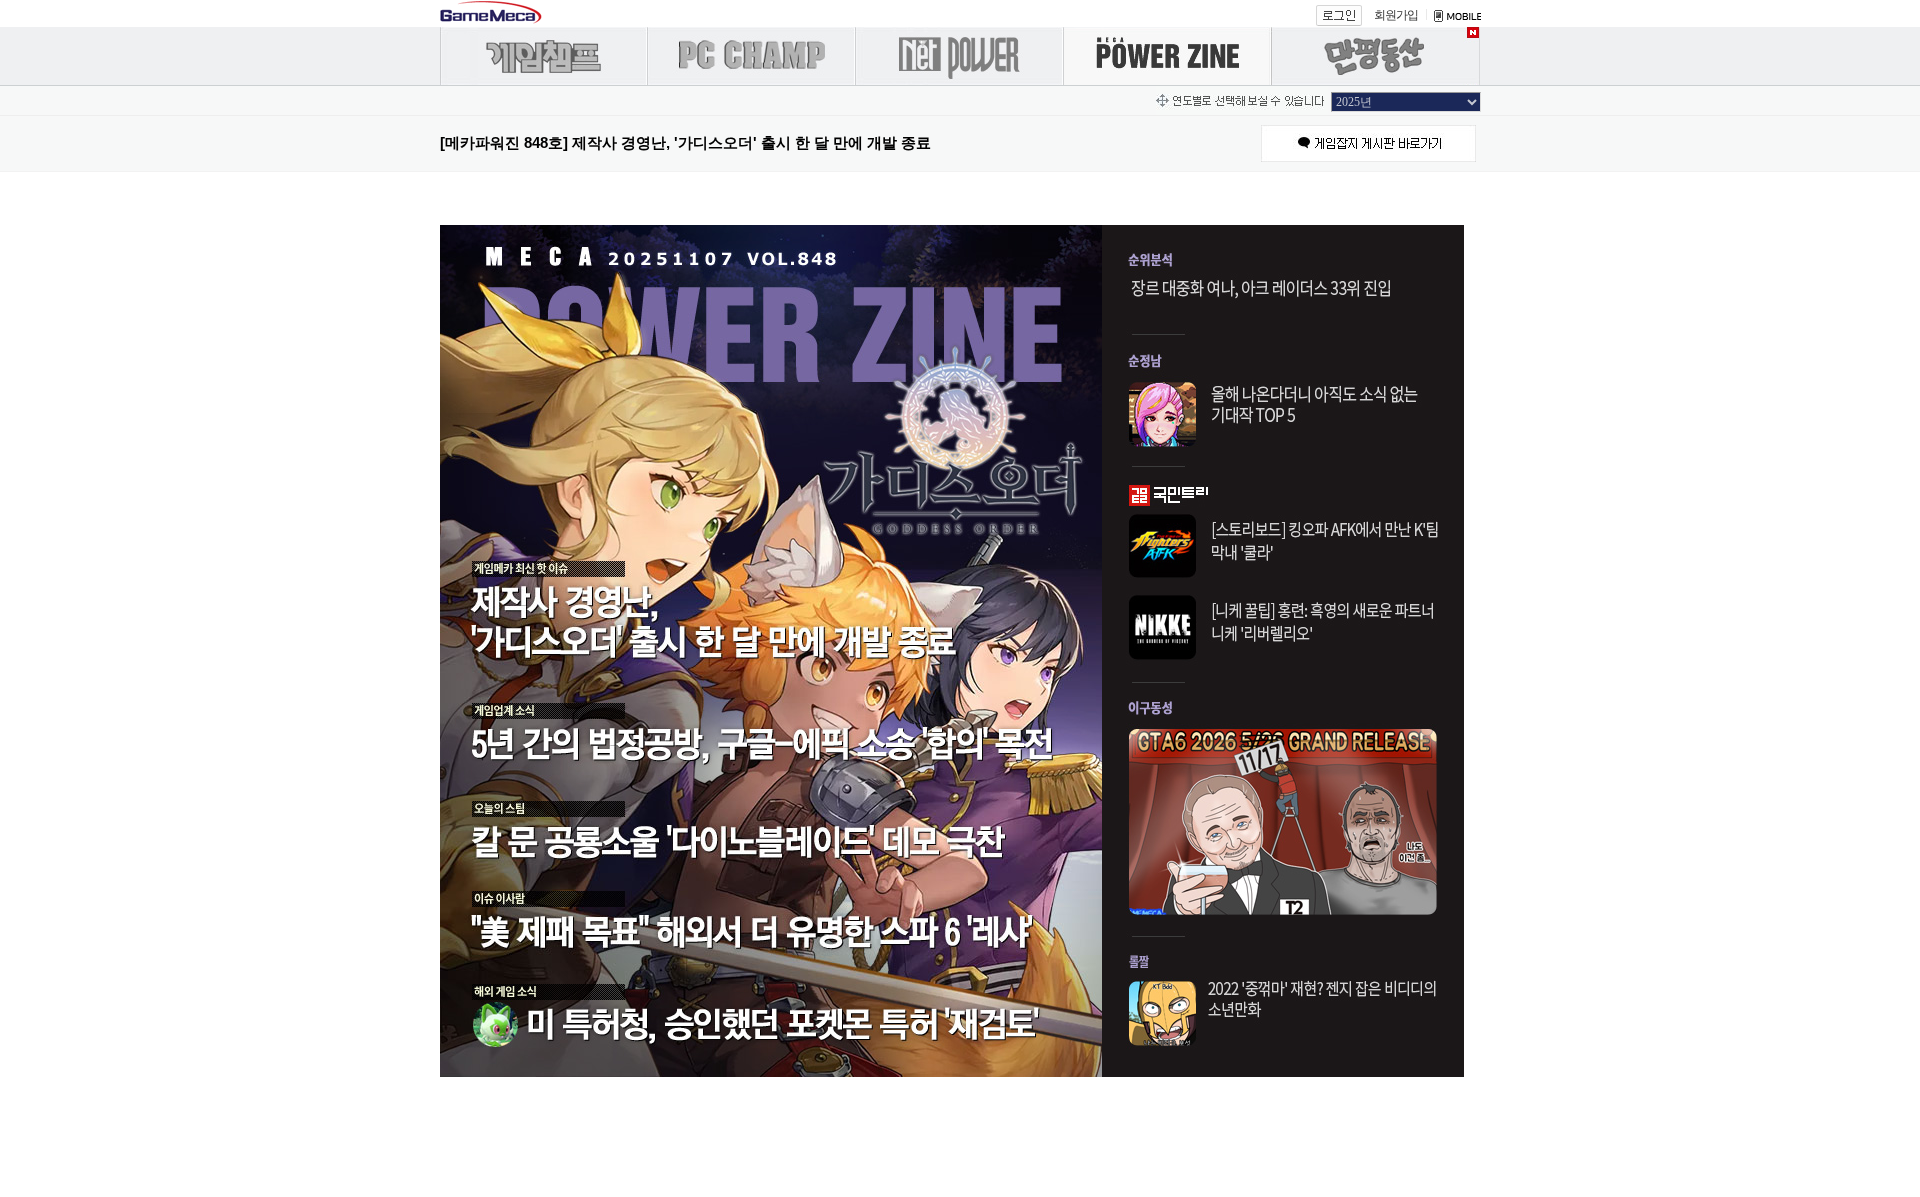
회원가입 (1396, 15)
